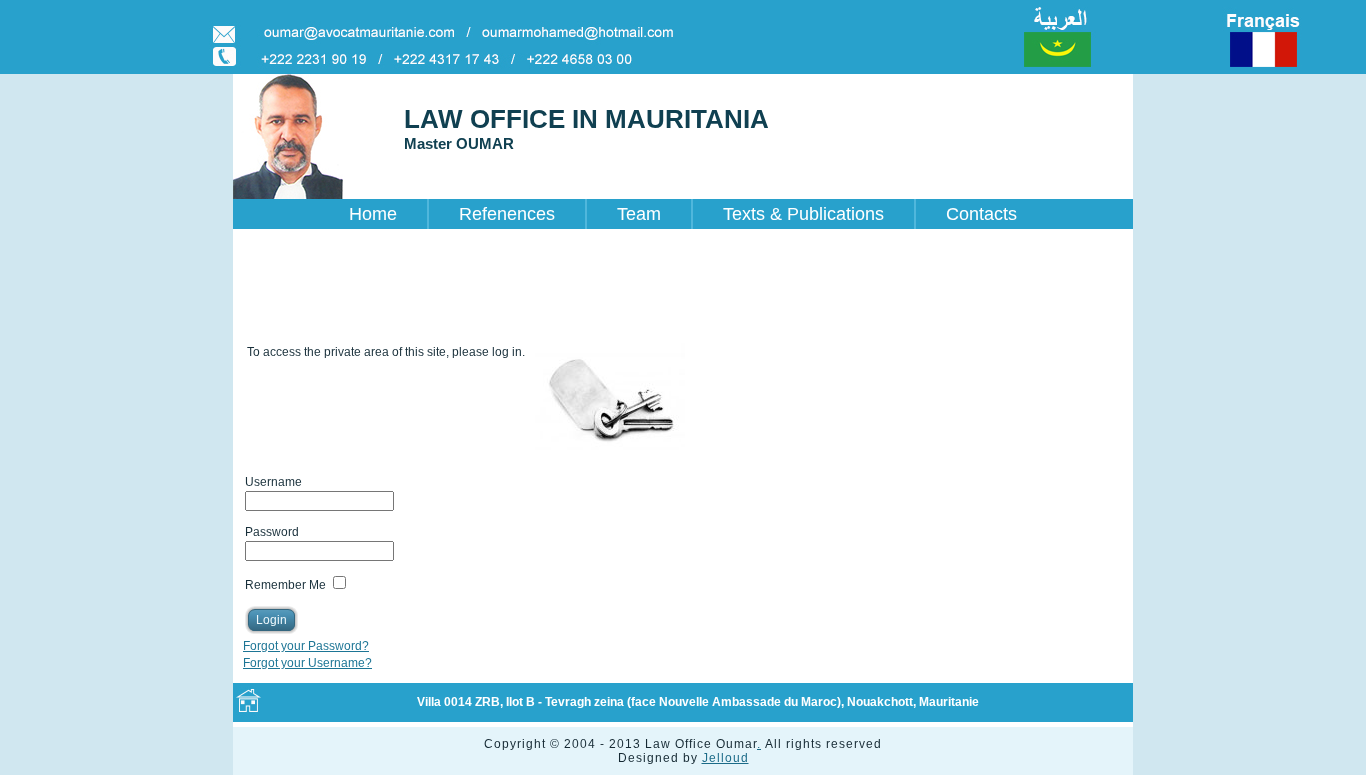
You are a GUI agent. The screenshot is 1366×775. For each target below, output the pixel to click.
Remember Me (285, 585)
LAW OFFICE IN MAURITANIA (586, 119)
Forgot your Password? (306, 646)
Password (272, 532)
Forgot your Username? (307, 663)
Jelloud (725, 758)
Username (273, 482)
